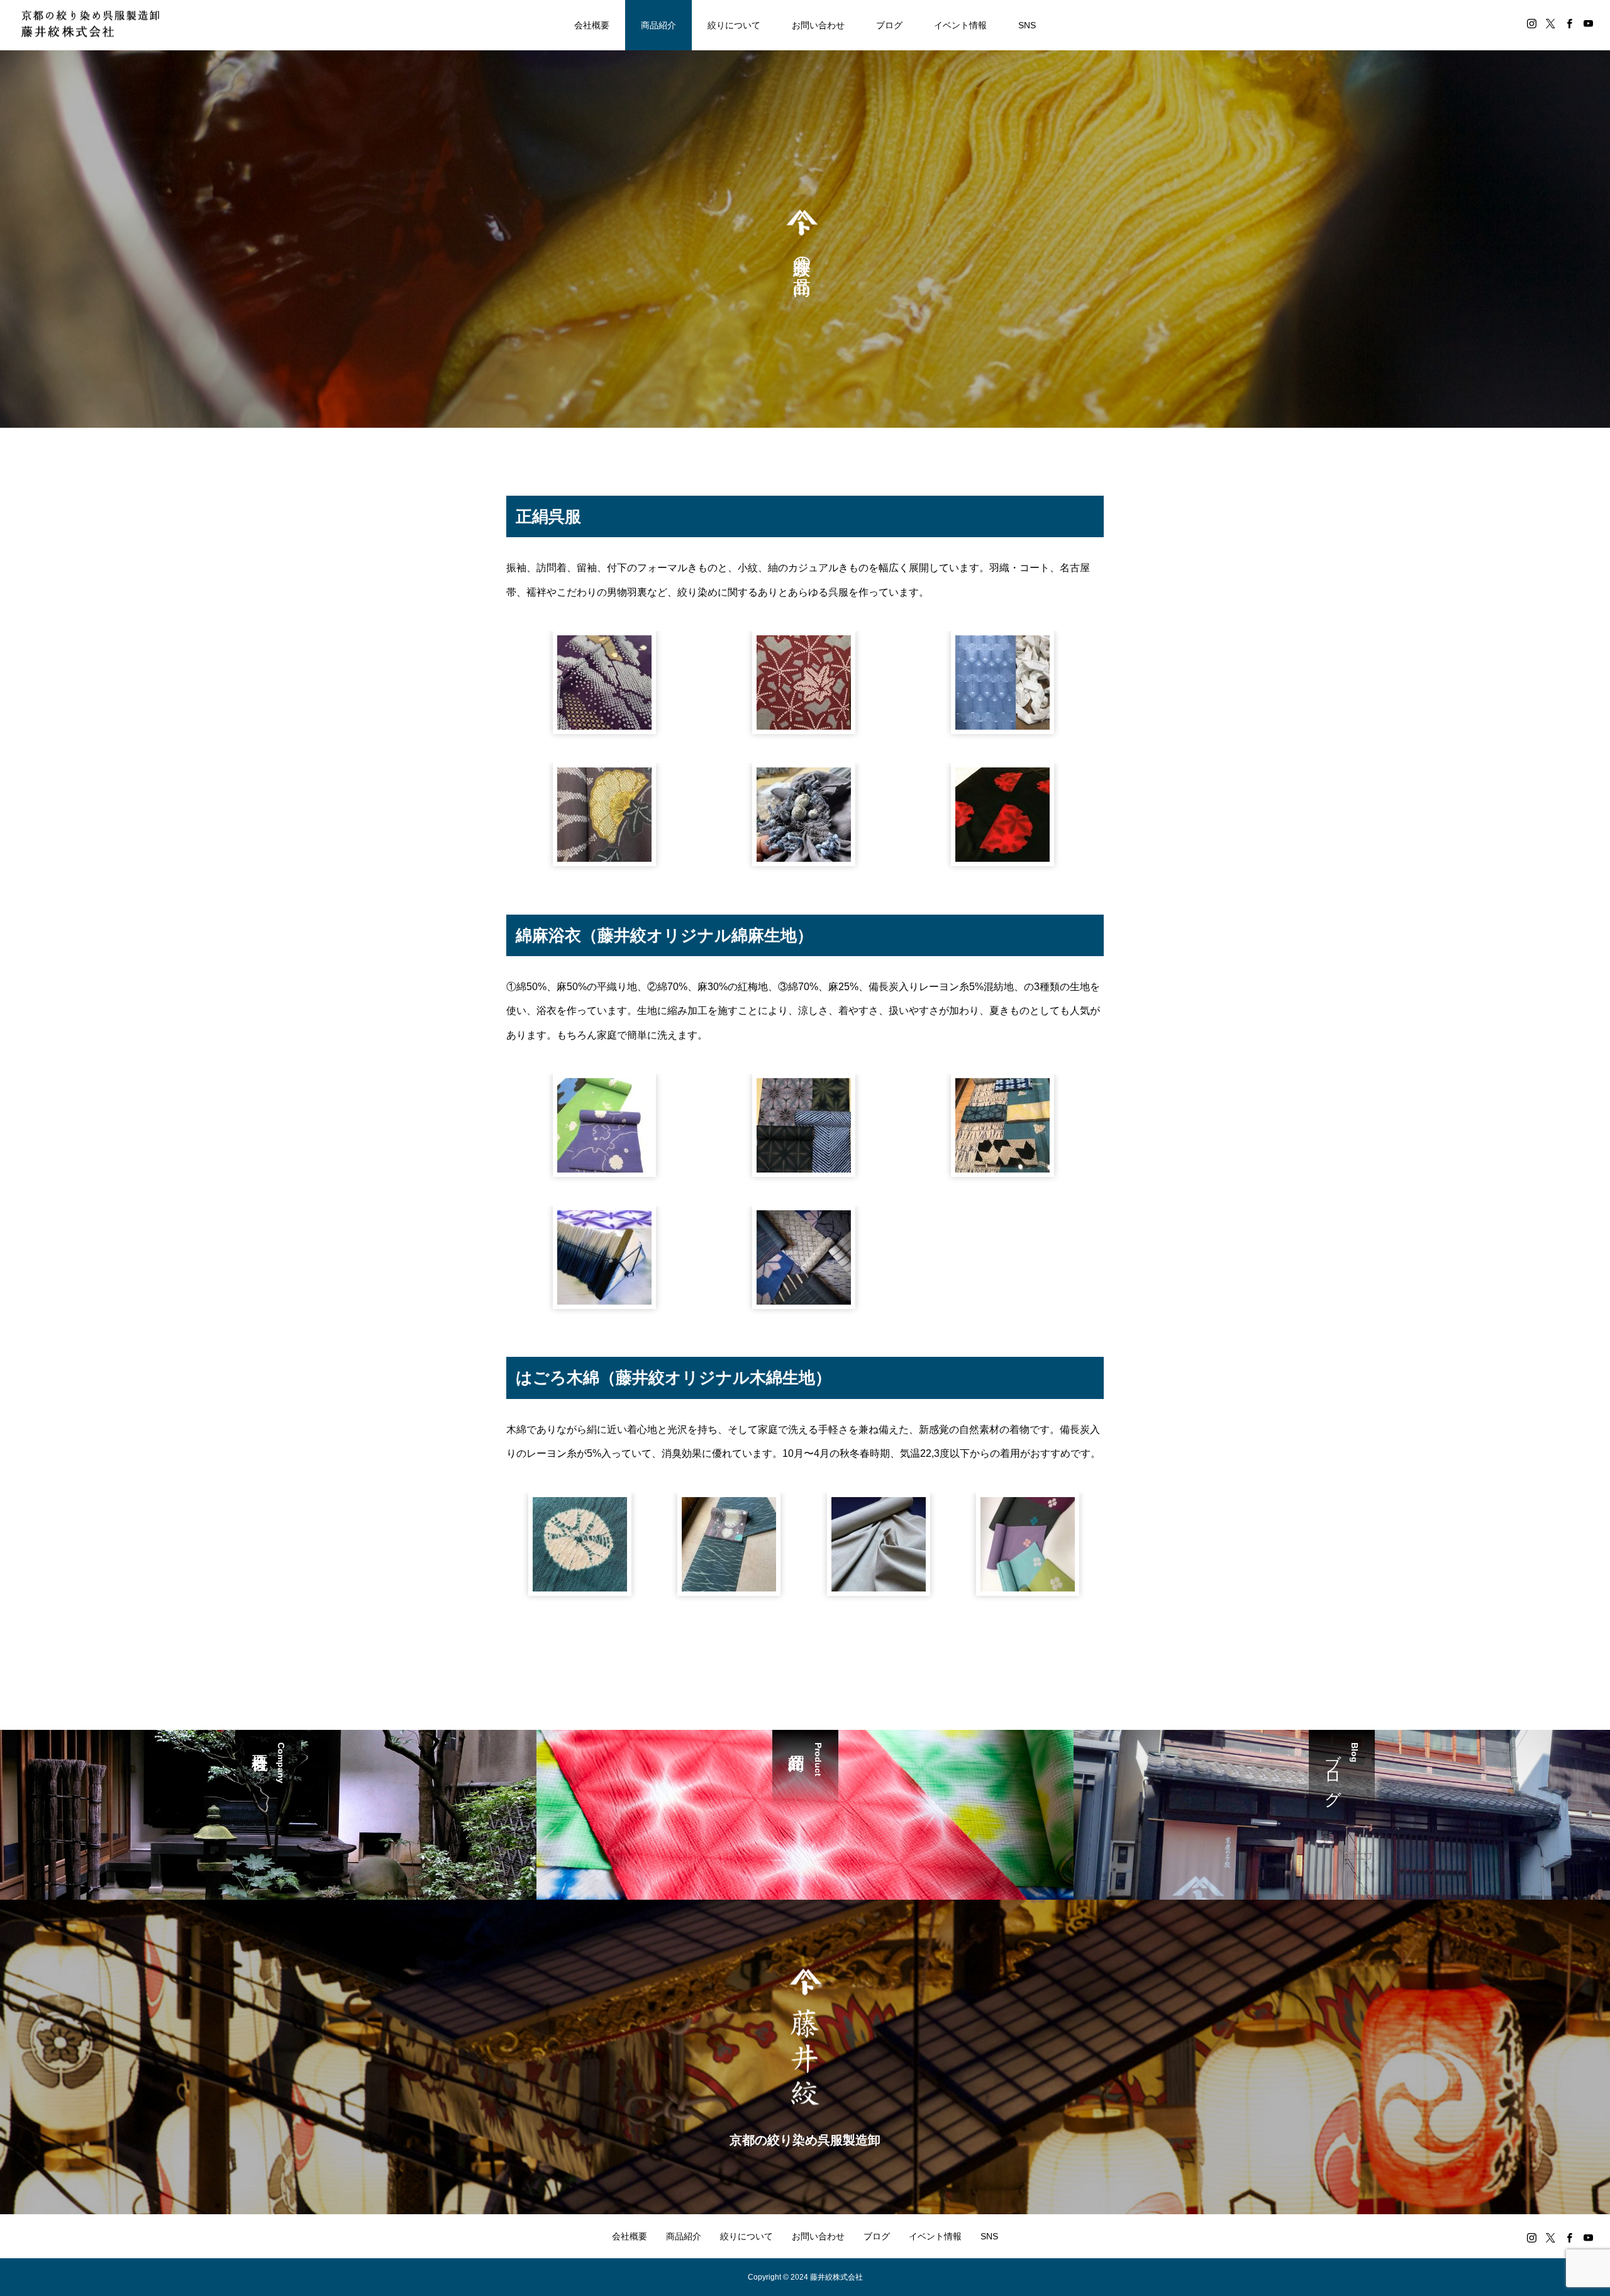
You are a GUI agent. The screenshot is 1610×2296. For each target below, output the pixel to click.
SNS (1027, 25)
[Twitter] (1550, 23)
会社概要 (592, 25)
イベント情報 (960, 25)
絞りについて (734, 25)
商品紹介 (658, 25)
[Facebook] (1569, 23)
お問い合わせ (818, 25)
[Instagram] (1531, 23)
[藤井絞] (90, 25)
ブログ (889, 25)
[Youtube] (1588, 23)
